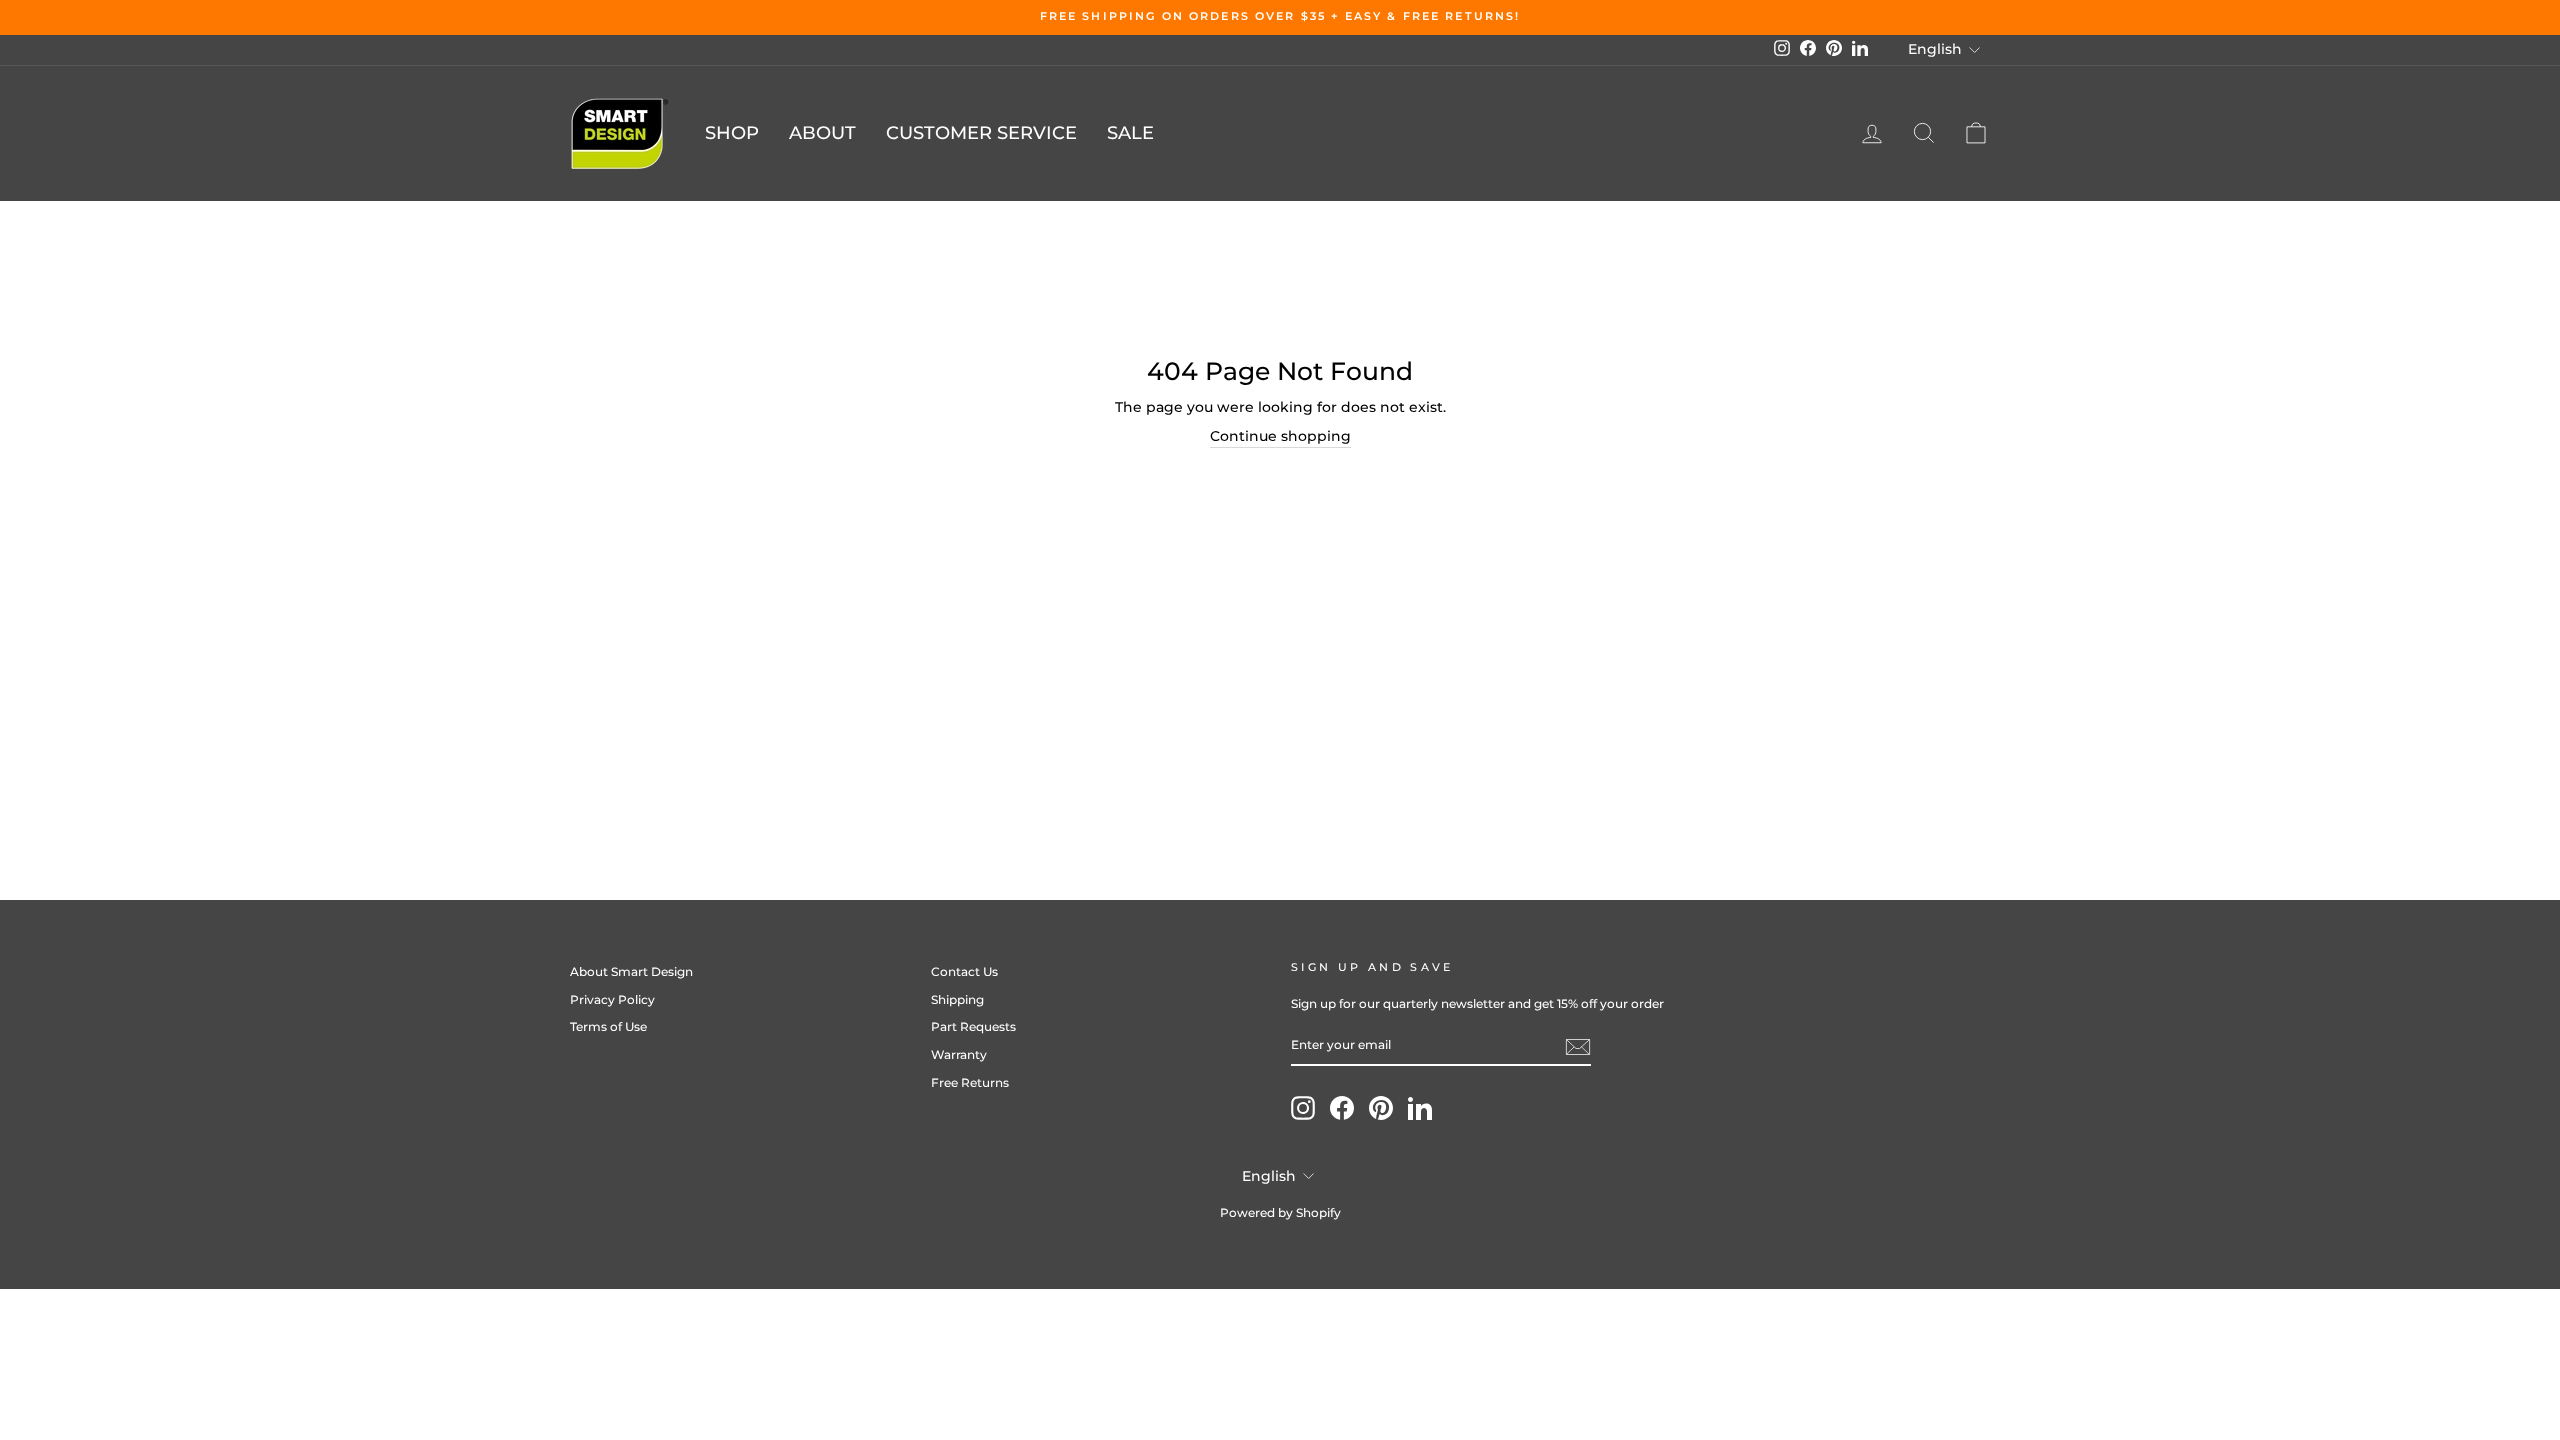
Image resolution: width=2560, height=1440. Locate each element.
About (822, 133)
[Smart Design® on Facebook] (1342, 1108)
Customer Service (981, 133)
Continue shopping (1280, 436)
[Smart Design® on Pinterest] (1381, 1108)
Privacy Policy (612, 999)
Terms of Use (608, 1026)
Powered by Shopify (1280, 1212)
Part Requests (973, 1026)
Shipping (957, 999)
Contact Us (964, 971)
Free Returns (970, 1082)
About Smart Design (631, 971)
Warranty (959, 1054)
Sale (1130, 133)
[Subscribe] (1578, 1047)
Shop (732, 133)
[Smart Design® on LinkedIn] (1420, 1108)
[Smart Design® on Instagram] (1303, 1108)
